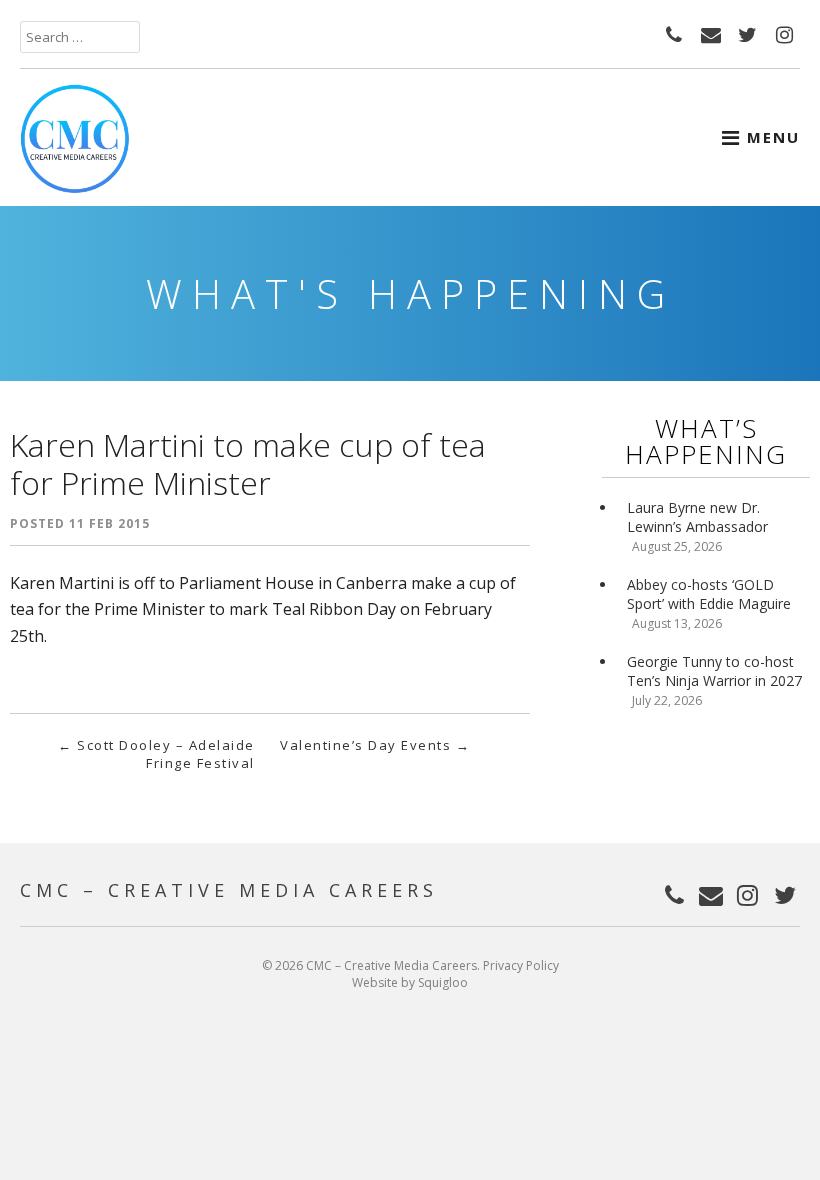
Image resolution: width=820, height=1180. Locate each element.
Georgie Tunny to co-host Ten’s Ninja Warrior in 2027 (714, 671)
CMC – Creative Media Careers (229, 890)
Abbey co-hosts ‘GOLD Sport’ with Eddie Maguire (709, 594)
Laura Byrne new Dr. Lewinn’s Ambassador (697, 517)
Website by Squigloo (410, 982)
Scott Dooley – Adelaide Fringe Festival (156, 754)
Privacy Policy (521, 965)
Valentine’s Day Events (375, 745)
